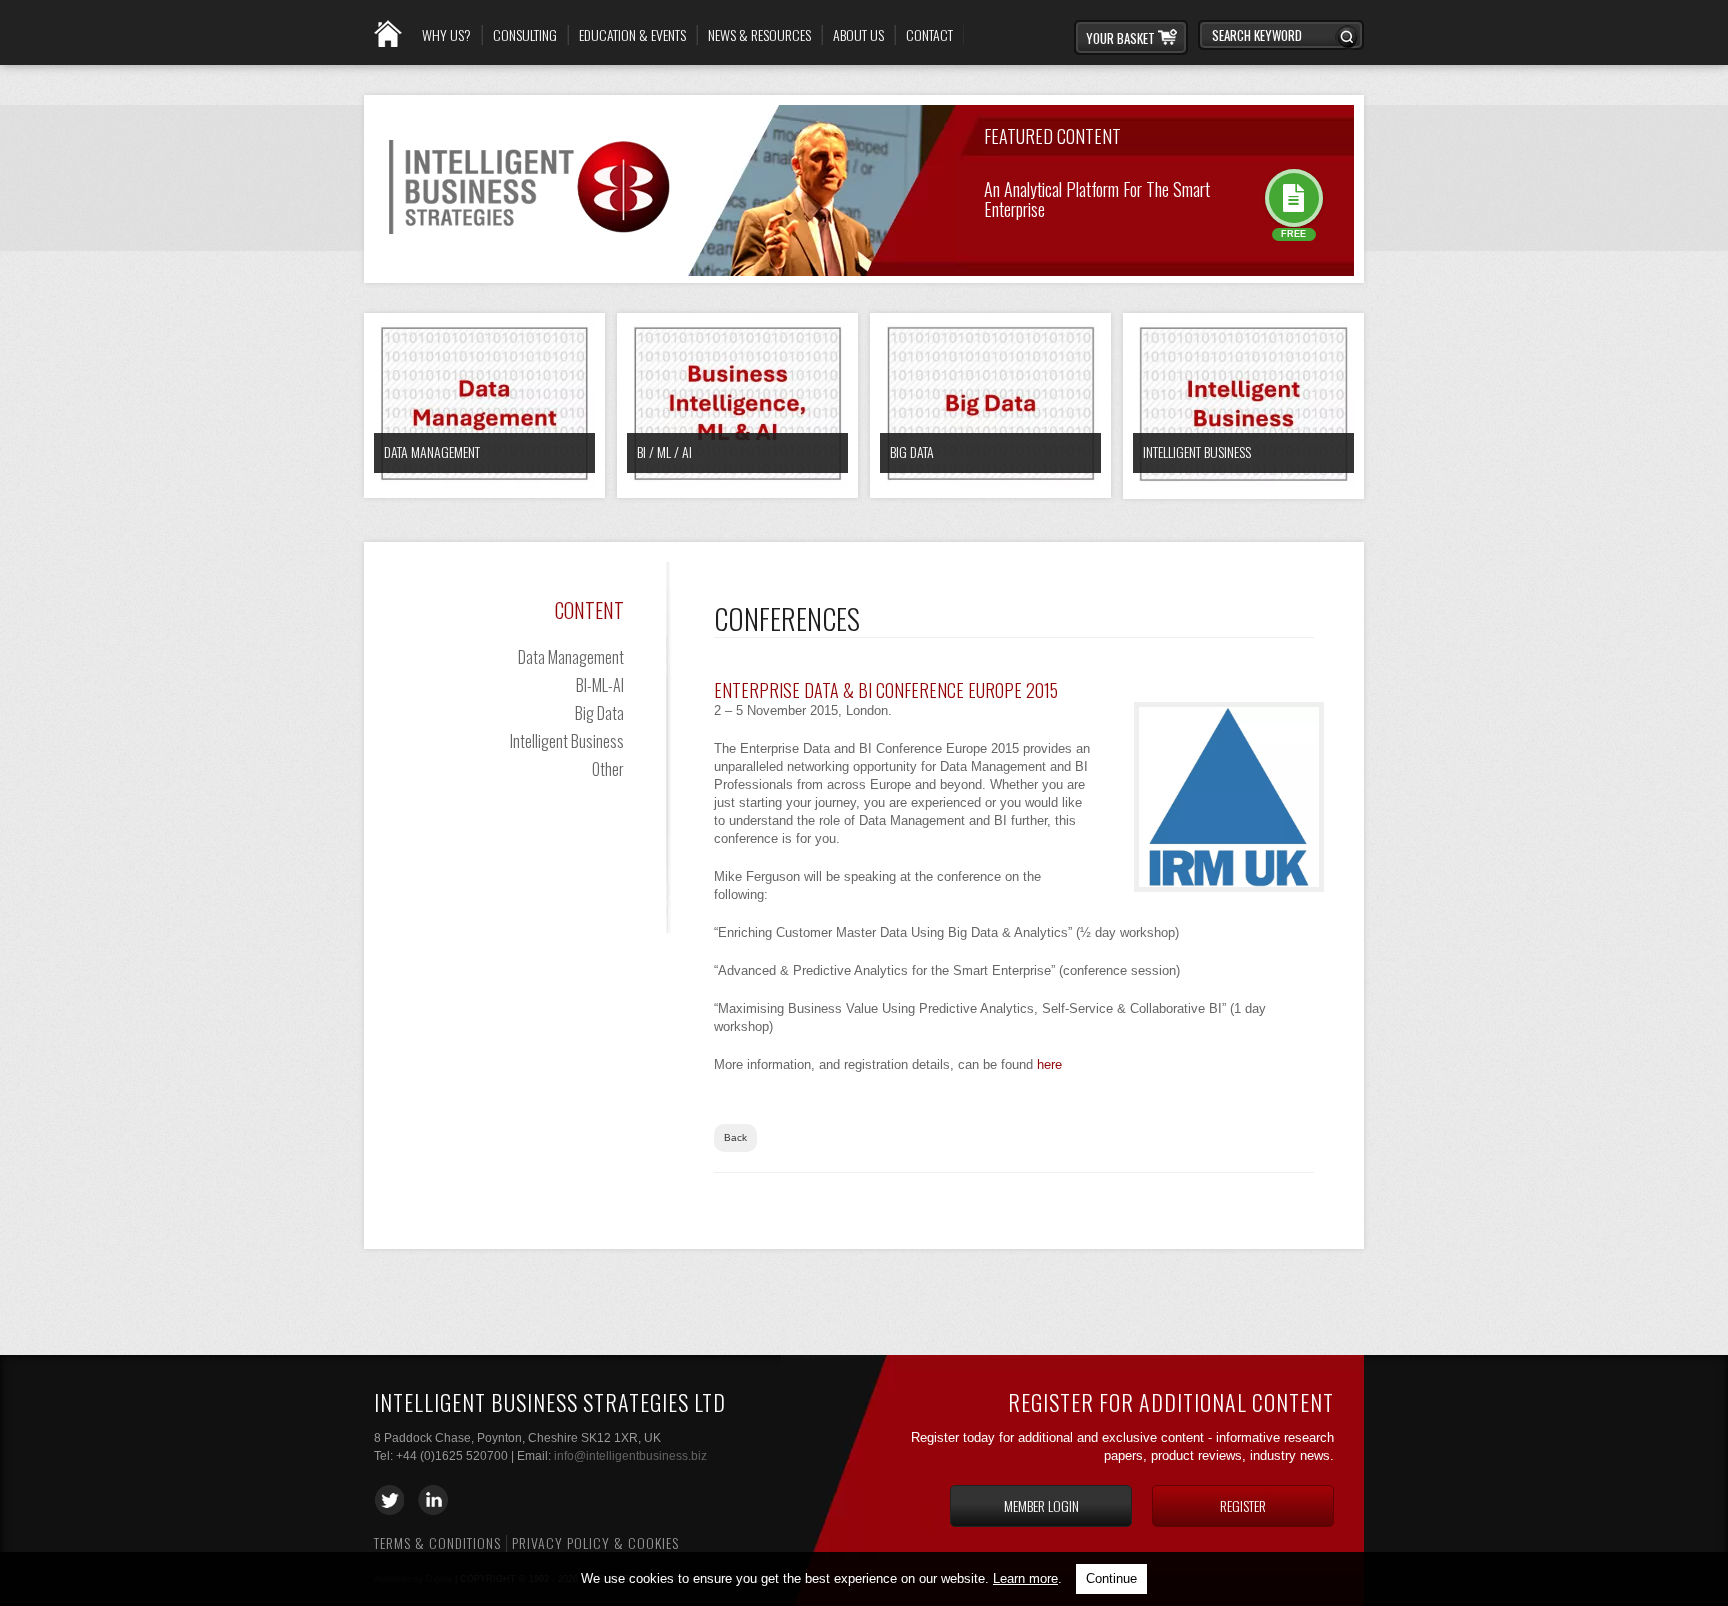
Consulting (525, 35)
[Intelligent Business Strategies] (530, 249)
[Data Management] (484, 405)
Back (735, 1137)
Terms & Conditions (437, 1542)
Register (1243, 1505)
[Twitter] (389, 1500)
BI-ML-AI (600, 685)
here (1049, 1064)
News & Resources (759, 35)
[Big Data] (990, 405)
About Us (858, 35)
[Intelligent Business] (1243, 406)
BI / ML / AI (664, 451)
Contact (929, 35)
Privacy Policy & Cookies (595, 1542)
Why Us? (446, 35)
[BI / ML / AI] (737, 405)
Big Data (912, 451)
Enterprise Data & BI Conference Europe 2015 (886, 690)
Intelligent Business (1197, 451)
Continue (1111, 1578)
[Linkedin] (433, 1500)
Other (608, 769)
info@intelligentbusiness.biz (630, 1456)
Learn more (1025, 1578)
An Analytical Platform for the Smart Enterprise (1097, 197)
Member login (1041, 1505)
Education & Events (632, 35)
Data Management (432, 451)
